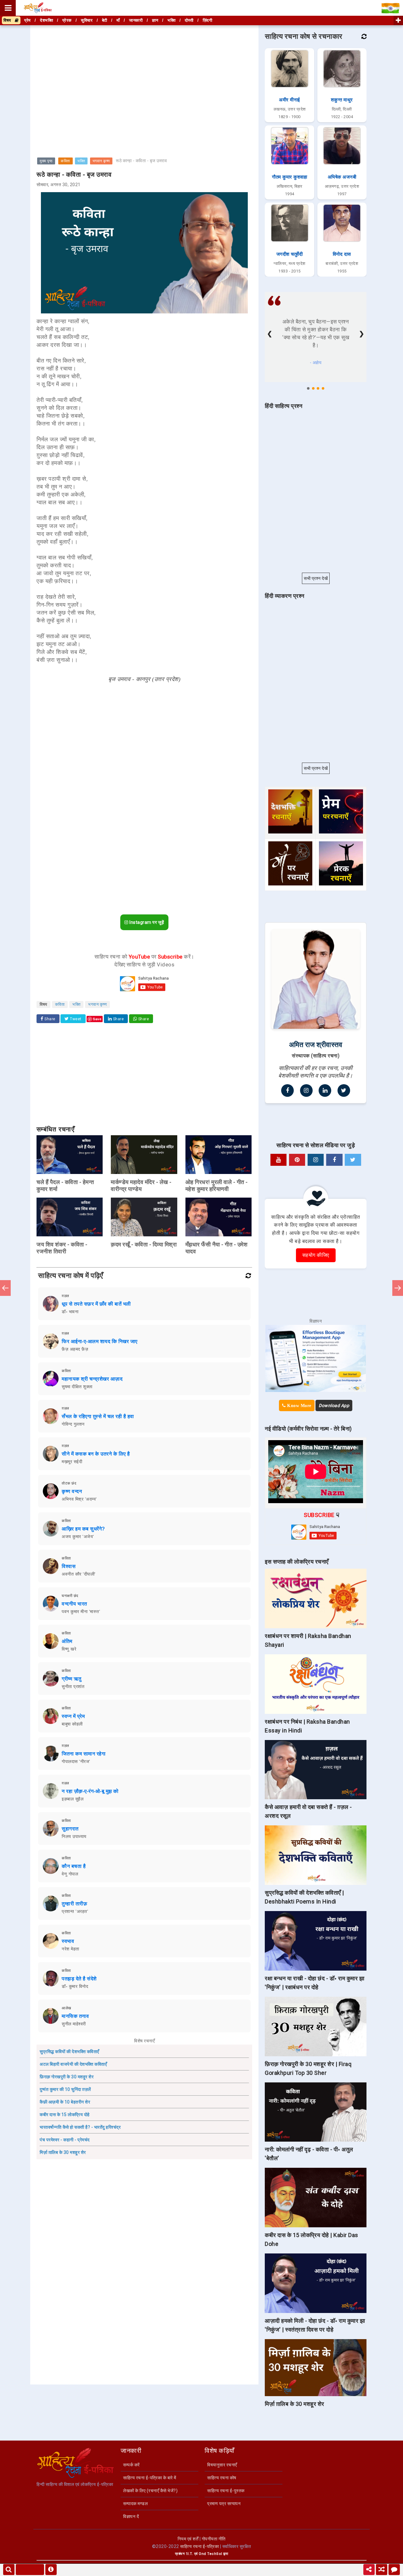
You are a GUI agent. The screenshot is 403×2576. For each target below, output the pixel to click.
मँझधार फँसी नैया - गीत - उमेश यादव (217, 1248)
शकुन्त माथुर (342, 100)
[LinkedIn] (325, 1091)
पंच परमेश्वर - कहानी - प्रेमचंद (65, 2140)
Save (97, 1019)
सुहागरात (70, 1829)
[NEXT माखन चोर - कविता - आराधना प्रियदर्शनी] (398, 1288)
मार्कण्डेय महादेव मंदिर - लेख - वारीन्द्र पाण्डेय (141, 1185)
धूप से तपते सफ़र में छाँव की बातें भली (96, 1304)
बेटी (105, 20)
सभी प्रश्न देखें (316, 578)
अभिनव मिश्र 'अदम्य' (79, 1499)
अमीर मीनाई (289, 100)
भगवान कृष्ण (101, 161)
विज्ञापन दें (131, 2516)
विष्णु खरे (69, 1649)
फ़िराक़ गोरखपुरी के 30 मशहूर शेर (67, 2077)
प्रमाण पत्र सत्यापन (224, 2504)
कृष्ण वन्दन (72, 1491)
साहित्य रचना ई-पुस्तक (226, 2491)
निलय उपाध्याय (74, 1836)
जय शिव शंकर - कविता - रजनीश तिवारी (62, 1248)
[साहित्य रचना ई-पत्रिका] (38, 8)
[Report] (51, 2570)
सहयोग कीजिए (316, 1255)
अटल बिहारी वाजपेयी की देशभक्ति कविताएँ (73, 2064)
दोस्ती (189, 20)
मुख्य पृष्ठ (46, 161)
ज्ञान (155, 20)
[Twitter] (344, 1091)
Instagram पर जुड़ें (146, 922)
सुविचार (87, 20)
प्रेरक (67, 20)
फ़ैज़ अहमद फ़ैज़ (75, 1349)
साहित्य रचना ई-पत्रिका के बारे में (150, 2478)
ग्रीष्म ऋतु (72, 1679)
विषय (9, 20)
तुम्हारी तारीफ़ (74, 1904)
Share (49, 1019)
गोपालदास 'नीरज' (76, 1761)
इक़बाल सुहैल (73, 1799)
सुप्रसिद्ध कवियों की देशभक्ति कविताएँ (69, 2052)
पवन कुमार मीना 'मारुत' (81, 1611)
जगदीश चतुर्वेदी (290, 254)
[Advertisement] (144, 71)
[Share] (369, 2570)
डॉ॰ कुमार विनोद (75, 1986)
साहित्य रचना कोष (222, 2478)
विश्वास (69, 1566)
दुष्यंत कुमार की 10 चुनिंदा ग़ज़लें (65, 2089)
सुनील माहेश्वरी (74, 2024)
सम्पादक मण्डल (135, 2504)
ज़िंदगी (208, 20)
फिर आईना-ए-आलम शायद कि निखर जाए (100, 1341)
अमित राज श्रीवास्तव (316, 1045)
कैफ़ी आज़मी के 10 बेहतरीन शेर (65, 2102)
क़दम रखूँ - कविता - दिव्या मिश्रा (144, 1244)
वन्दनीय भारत (74, 1604)
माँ (118, 20)
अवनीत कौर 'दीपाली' (79, 1574)
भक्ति (81, 161)
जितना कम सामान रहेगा (84, 1754)
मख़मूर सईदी (72, 1462)
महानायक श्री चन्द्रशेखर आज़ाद (92, 1379)
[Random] (382, 2570)
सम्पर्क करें (131, 2465)
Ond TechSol (210, 2554)
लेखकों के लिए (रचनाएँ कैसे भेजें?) (150, 2491)
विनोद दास (342, 254)
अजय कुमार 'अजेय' (78, 1537)
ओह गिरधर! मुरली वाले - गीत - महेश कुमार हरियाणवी (217, 1185)
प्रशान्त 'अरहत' (75, 1911)
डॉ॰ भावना (70, 1312)
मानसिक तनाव (75, 2016)
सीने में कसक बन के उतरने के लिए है (96, 1454)
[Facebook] (287, 1091)
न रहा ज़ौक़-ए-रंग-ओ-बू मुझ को (90, 1791)
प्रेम (28, 20)
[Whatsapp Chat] (394, 2570)
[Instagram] (306, 1091)
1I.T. (190, 2554)
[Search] (9, 2570)
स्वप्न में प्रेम (73, 1716)
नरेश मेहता (71, 1949)
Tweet (75, 1019)
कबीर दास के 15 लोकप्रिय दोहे (65, 2115)
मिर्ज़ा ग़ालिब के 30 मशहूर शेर (63, 2152)
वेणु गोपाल (70, 1874)
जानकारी (136, 20)
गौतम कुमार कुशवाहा (289, 177)
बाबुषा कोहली (72, 1724)
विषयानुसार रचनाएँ (222, 2465)
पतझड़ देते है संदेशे (79, 1979)
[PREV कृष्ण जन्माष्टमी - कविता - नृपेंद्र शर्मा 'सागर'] (5, 1288)
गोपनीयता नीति (214, 2539)
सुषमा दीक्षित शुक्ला (77, 1387)
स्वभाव (68, 1941)
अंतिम (67, 1641)
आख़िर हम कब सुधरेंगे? (83, 1529)
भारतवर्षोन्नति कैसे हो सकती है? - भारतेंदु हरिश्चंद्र (80, 2127)
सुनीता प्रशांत (73, 1686)
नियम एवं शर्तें (188, 2539)
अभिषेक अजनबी (342, 177)
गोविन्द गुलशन (73, 1424)
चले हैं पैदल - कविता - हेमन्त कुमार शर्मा (65, 1185)
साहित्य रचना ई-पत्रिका (199, 2546)
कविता (65, 161)
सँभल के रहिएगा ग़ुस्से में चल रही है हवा (98, 1416)
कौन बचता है (74, 1866)
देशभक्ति (46, 20)
